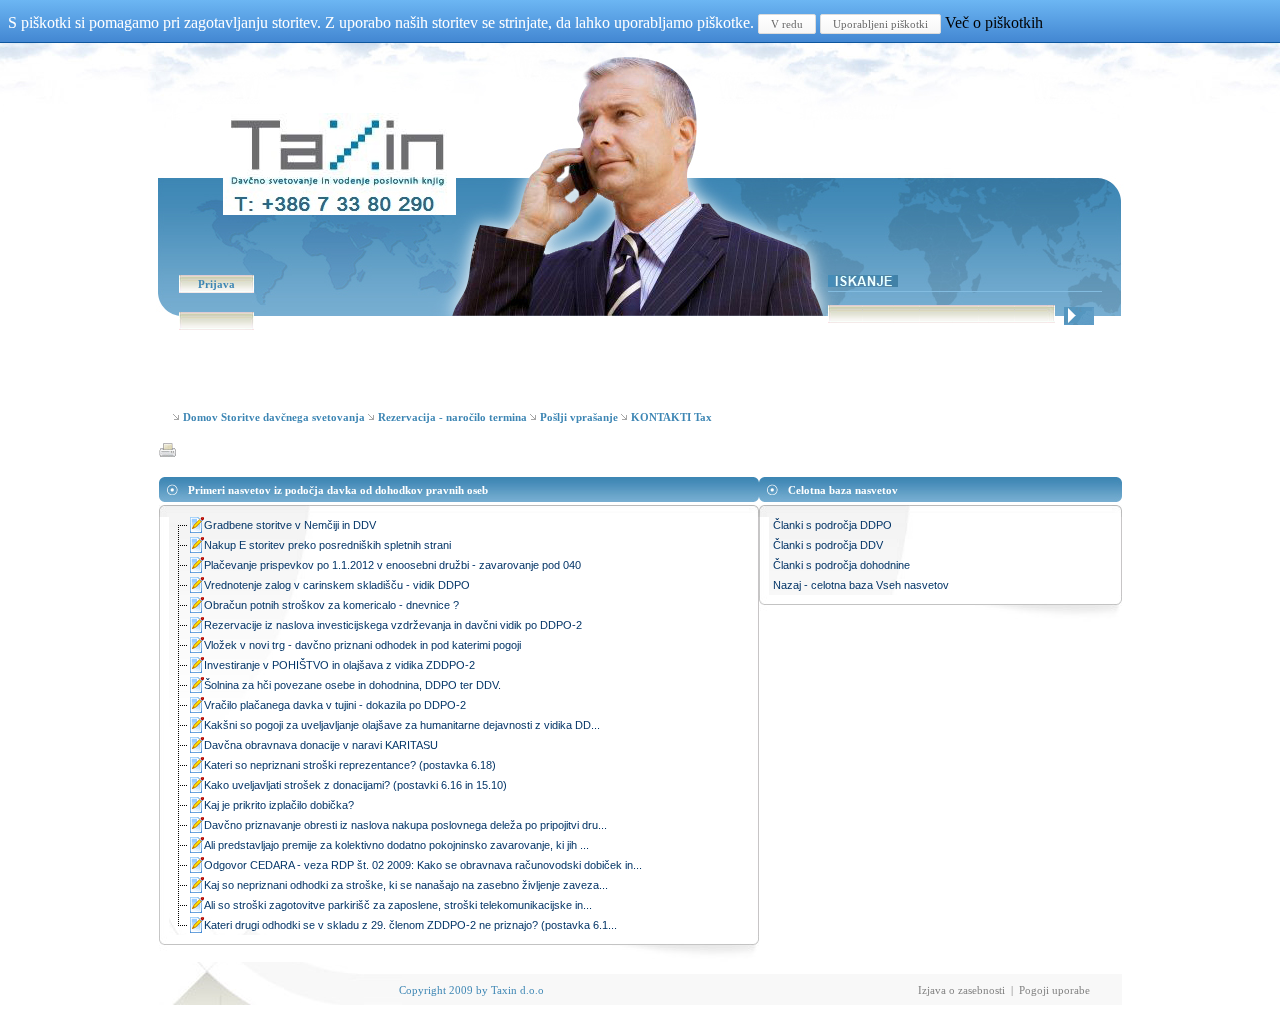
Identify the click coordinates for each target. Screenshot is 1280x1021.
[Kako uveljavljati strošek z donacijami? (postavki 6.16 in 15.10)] (196, 787)
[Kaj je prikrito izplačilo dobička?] (196, 807)
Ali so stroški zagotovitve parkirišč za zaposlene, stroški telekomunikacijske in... (398, 905)
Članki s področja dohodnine (841, 565)
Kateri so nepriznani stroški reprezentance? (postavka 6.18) (350, 765)
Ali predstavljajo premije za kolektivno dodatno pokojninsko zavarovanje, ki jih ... (396, 845)
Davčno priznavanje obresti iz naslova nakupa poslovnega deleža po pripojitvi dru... (405, 825)
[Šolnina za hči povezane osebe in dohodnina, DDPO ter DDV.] (196, 687)
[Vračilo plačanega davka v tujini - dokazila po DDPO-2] (196, 707)
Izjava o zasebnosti (961, 990)
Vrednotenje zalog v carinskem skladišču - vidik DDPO (337, 585)
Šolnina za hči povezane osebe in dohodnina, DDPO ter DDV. (352, 685)
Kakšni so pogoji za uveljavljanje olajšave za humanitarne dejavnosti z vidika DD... (402, 725)
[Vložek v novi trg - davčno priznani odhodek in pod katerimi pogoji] (196, 647)
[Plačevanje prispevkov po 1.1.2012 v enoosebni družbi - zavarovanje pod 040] (196, 567)
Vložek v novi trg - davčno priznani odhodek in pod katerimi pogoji (362, 645)
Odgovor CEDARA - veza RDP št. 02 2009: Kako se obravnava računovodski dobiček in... (423, 865)
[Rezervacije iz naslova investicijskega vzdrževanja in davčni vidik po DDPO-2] (196, 627)
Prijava (216, 284)
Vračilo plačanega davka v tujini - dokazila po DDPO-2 (335, 705)
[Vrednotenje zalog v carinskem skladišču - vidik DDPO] (196, 587)
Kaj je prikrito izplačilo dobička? (279, 805)
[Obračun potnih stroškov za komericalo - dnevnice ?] (196, 607)
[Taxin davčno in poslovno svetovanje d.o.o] (339, 209)
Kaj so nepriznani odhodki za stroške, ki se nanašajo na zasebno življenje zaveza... (406, 885)
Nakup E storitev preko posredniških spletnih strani (327, 545)
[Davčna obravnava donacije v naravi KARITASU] (196, 747)
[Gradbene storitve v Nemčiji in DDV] (196, 527)
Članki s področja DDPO (832, 525)
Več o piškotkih (994, 22)
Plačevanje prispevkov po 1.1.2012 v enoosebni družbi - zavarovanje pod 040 (392, 565)
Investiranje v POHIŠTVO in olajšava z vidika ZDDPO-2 (339, 665)
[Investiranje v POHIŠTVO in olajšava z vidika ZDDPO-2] (196, 667)
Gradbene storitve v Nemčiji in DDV (290, 525)
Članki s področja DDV (828, 545)
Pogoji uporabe (1054, 990)
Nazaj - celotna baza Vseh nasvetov (861, 585)
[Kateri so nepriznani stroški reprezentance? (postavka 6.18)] (196, 767)
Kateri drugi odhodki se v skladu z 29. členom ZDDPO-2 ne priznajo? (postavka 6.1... (410, 925)
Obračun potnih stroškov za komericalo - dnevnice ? (331, 605)
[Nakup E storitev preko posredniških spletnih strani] (196, 547)
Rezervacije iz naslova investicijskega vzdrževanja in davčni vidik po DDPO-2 (393, 625)
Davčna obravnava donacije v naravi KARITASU (321, 745)
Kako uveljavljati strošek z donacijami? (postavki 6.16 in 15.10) (355, 785)
